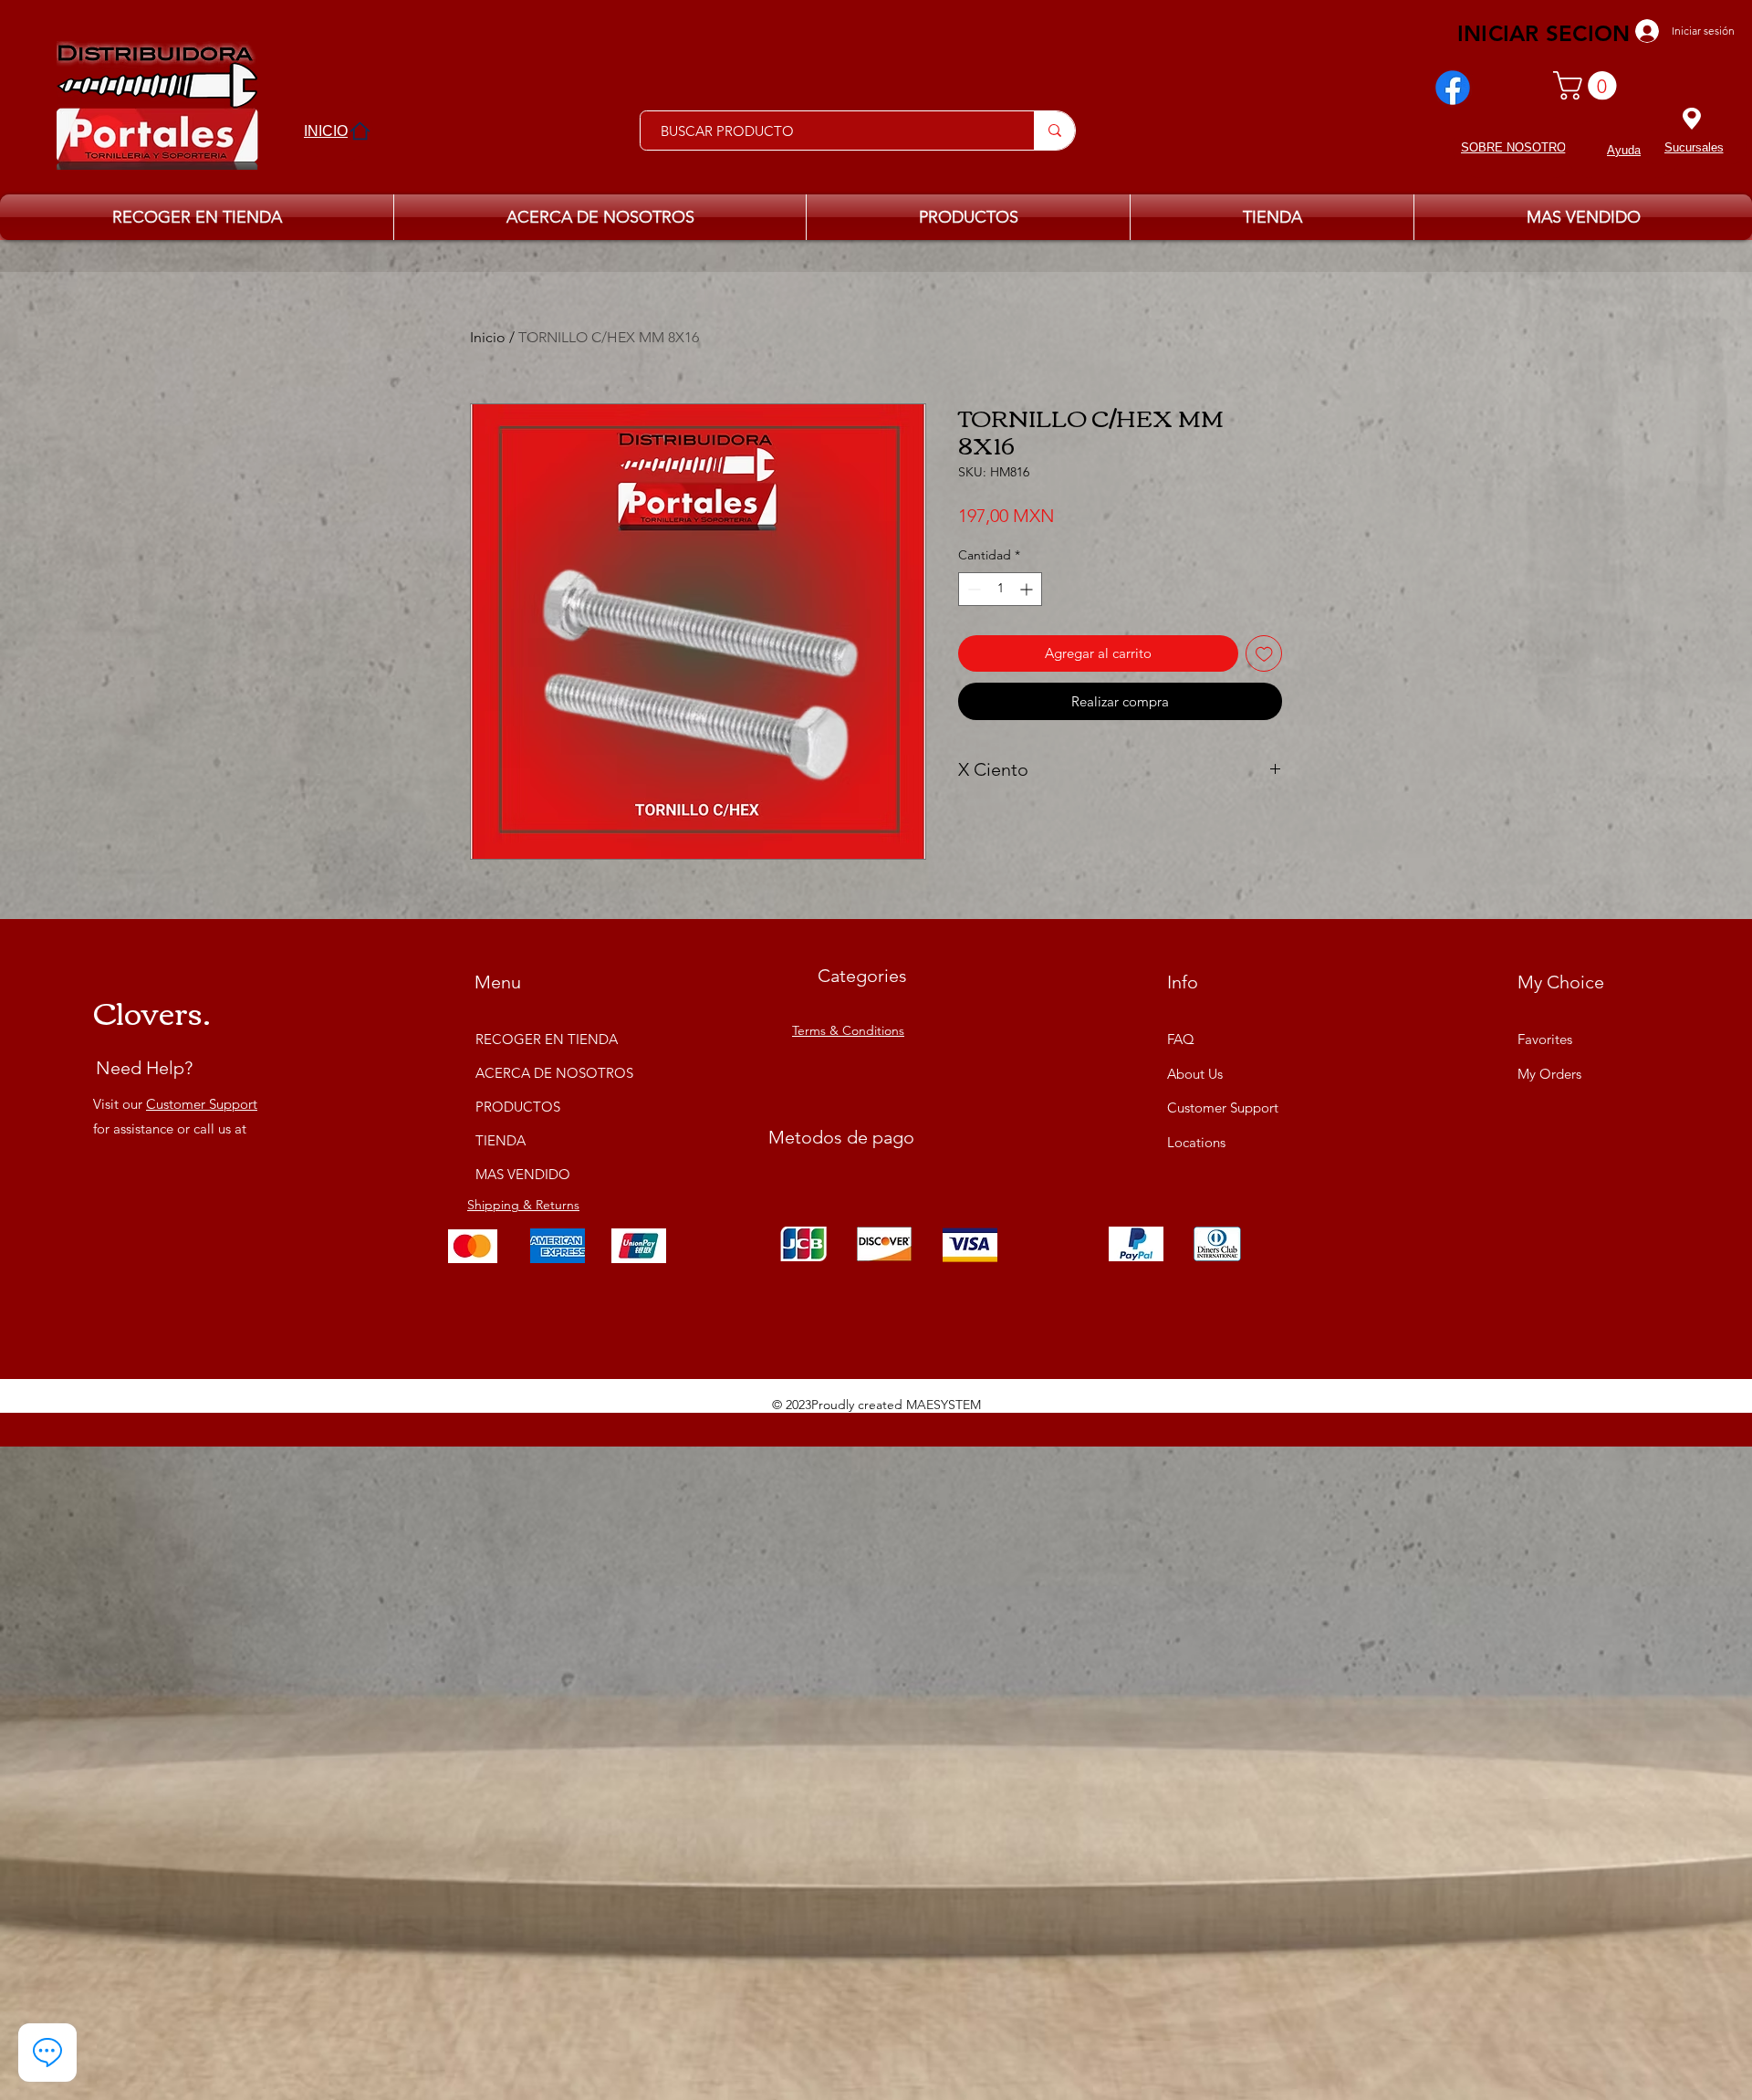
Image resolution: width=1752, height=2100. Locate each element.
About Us (1195, 1074)
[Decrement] (972, 589)
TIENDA (501, 1140)
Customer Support (202, 1104)
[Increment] (1028, 589)
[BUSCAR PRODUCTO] (1054, 131)
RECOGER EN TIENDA (544, 1039)
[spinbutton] (1000, 589)
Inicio (488, 337)
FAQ (1181, 1039)
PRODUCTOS (518, 1107)
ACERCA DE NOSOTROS (544, 1073)
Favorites (1545, 1039)
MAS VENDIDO (523, 1174)
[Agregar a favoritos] (1264, 654)
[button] (1588, 85)
